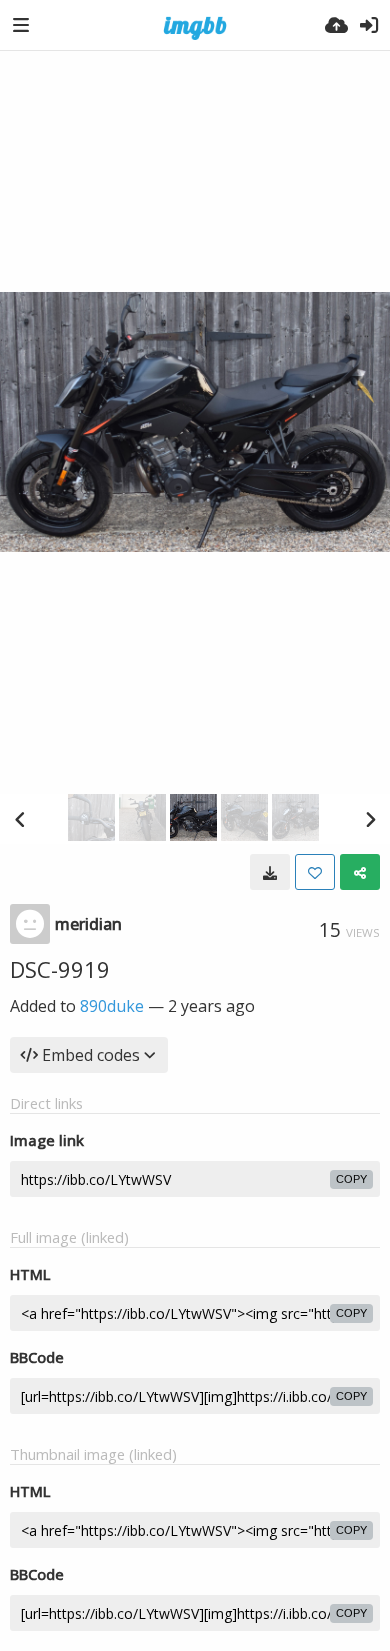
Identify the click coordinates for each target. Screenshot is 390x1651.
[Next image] (370, 819)
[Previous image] (20, 819)
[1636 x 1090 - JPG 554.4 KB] (270, 872)
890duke (112, 1006)
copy (351, 1179)
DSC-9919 (60, 969)
